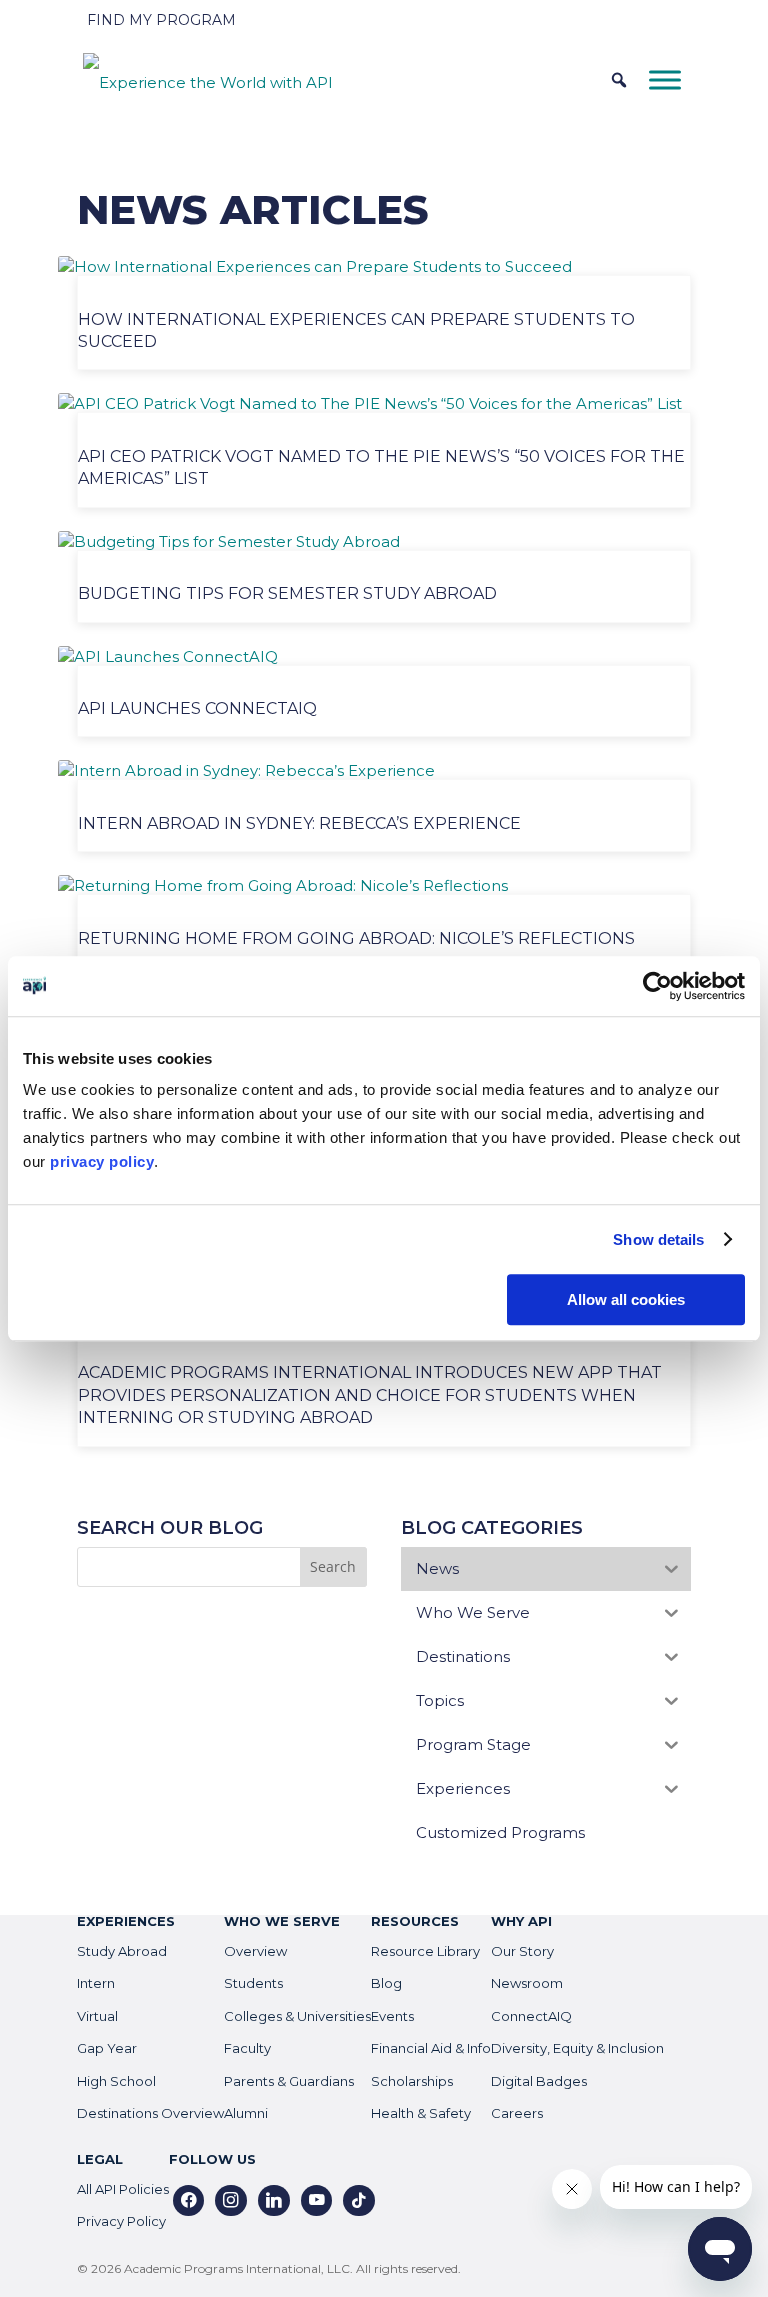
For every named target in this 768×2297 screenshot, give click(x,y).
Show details (658, 1239)
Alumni (246, 2113)
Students (253, 1983)
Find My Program (161, 20)
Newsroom (527, 1983)
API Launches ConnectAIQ (197, 708)
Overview (255, 1951)
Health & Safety (421, 2113)
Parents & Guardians (289, 2081)
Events (392, 2016)
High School (116, 2081)
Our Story (522, 1951)
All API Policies (123, 2189)
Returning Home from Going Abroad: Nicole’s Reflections (356, 938)
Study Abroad (122, 1951)
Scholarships (412, 2081)
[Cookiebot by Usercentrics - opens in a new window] (657, 986)
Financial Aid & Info (431, 2048)
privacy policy (102, 1161)
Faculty (247, 2048)
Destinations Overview (150, 2113)
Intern (96, 1983)
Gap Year (107, 2048)
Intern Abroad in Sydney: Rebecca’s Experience (299, 823)
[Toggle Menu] (665, 79)
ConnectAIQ (531, 2016)
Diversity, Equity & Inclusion (577, 2048)
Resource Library (425, 1951)
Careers (517, 2113)
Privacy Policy (121, 2221)
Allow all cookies (626, 1299)
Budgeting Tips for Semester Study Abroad (287, 593)
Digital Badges (539, 2081)
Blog (386, 1983)
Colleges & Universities (297, 2016)
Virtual (97, 2016)
